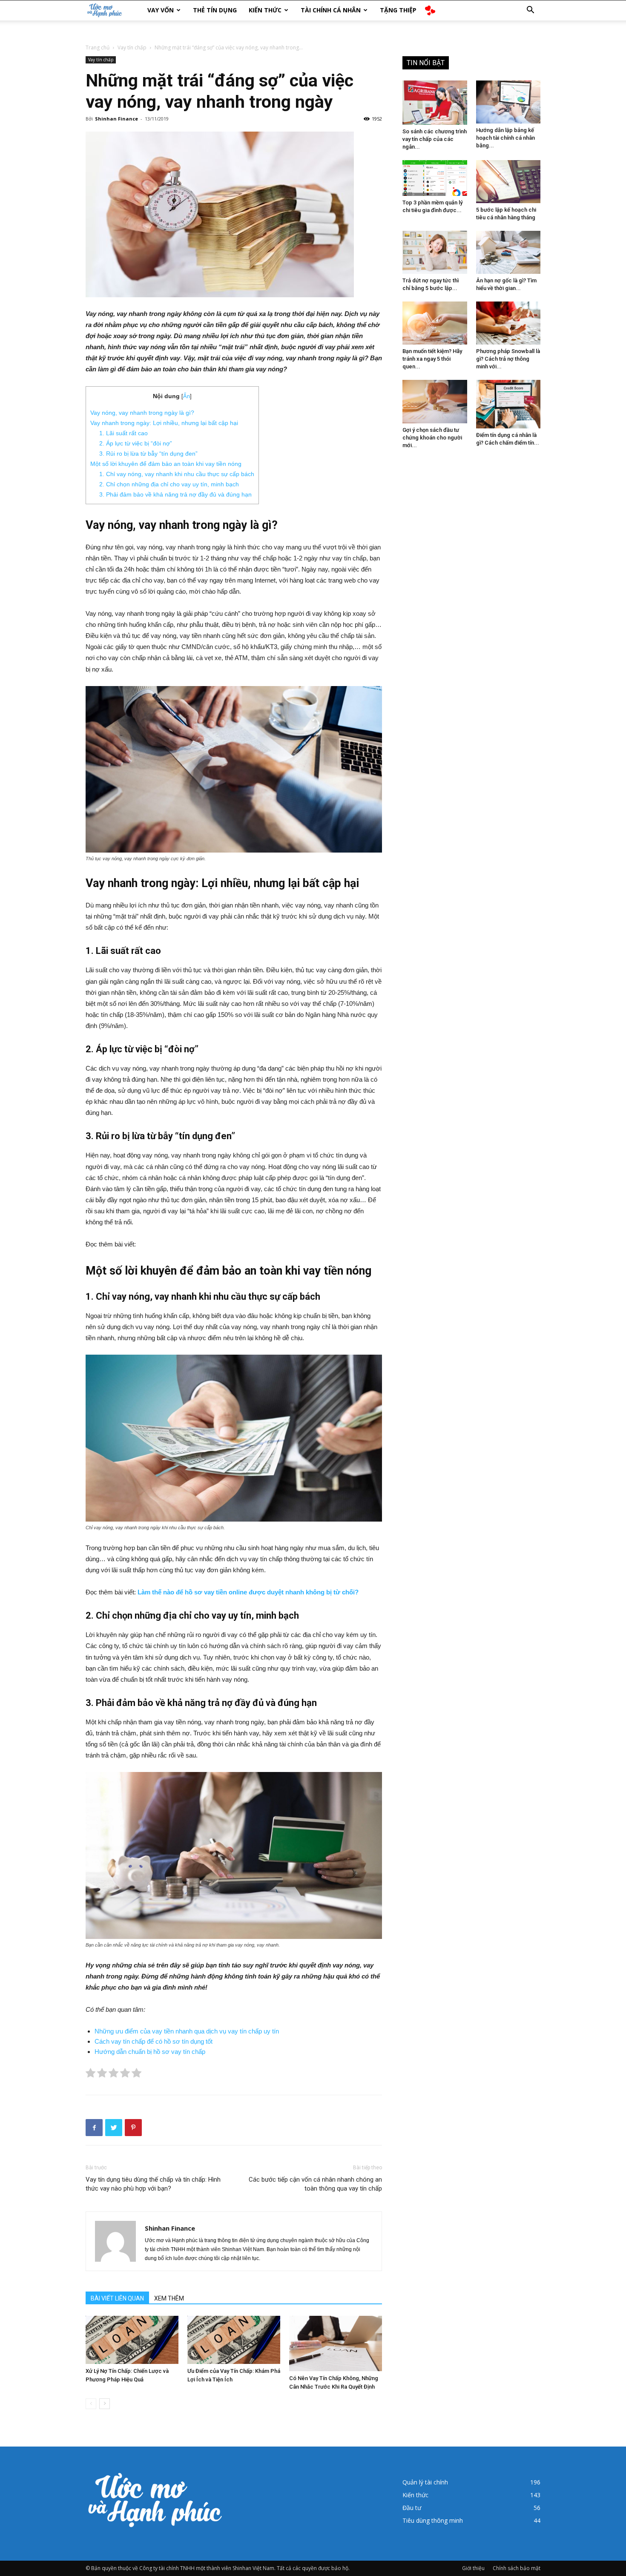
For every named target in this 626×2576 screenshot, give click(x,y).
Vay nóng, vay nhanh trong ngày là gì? (142, 413)
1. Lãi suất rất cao (123, 433)
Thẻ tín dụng (215, 10)
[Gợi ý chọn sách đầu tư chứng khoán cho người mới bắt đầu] (435, 401)
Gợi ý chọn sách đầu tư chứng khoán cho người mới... (432, 438)
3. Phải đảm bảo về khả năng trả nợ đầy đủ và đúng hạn (175, 494)
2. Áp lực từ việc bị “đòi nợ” (136, 443)
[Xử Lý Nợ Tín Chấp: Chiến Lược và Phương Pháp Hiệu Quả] (132, 2340)
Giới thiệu (473, 2568)
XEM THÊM (169, 2298)
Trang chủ (98, 47)
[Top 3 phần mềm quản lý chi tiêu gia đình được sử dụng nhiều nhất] (435, 178)
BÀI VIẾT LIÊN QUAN (117, 2298)
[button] (530, 11)
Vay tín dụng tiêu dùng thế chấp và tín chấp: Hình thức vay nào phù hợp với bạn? (153, 2184)
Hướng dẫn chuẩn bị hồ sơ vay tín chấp (150, 2052)
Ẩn (187, 396)
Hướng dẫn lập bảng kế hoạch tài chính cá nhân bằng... (505, 138)
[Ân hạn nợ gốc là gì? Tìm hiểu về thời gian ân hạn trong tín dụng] (508, 252)
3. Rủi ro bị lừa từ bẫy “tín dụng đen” (148, 454)
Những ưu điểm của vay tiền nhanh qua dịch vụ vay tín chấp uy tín (187, 2031)
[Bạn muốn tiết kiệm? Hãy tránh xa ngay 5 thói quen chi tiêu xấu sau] (435, 323)
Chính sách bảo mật (517, 2568)
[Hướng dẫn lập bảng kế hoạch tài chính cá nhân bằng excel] (508, 102)
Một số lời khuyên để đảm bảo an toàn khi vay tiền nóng (166, 464)
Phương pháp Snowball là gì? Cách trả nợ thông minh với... (508, 359)
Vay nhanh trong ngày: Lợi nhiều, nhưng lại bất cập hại (164, 423)
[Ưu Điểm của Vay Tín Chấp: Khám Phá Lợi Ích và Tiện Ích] (234, 2340)
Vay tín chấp (132, 47)
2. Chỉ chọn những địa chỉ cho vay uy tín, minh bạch (169, 484)
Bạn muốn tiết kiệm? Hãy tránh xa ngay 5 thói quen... (432, 359)
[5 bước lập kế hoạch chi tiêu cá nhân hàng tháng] (508, 182)
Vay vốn (161, 10)
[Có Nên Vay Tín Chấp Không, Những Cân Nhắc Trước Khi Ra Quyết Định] (336, 2343)
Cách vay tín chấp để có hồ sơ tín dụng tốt (154, 2041)
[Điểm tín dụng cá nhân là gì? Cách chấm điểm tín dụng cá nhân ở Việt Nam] (508, 404)
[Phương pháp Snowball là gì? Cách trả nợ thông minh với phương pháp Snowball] (508, 323)
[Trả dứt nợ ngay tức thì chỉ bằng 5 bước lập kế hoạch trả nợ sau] (435, 252)
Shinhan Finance (116, 119)
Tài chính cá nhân (331, 10)
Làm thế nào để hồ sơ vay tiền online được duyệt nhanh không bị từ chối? (248, 1592)
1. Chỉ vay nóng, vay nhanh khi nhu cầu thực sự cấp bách (177, 474)
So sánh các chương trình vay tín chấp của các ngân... (435, 139)
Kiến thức (265, 10)
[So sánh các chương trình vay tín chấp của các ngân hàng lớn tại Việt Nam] (435, 103)
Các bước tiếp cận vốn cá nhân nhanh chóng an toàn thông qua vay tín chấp (315, 2184)
